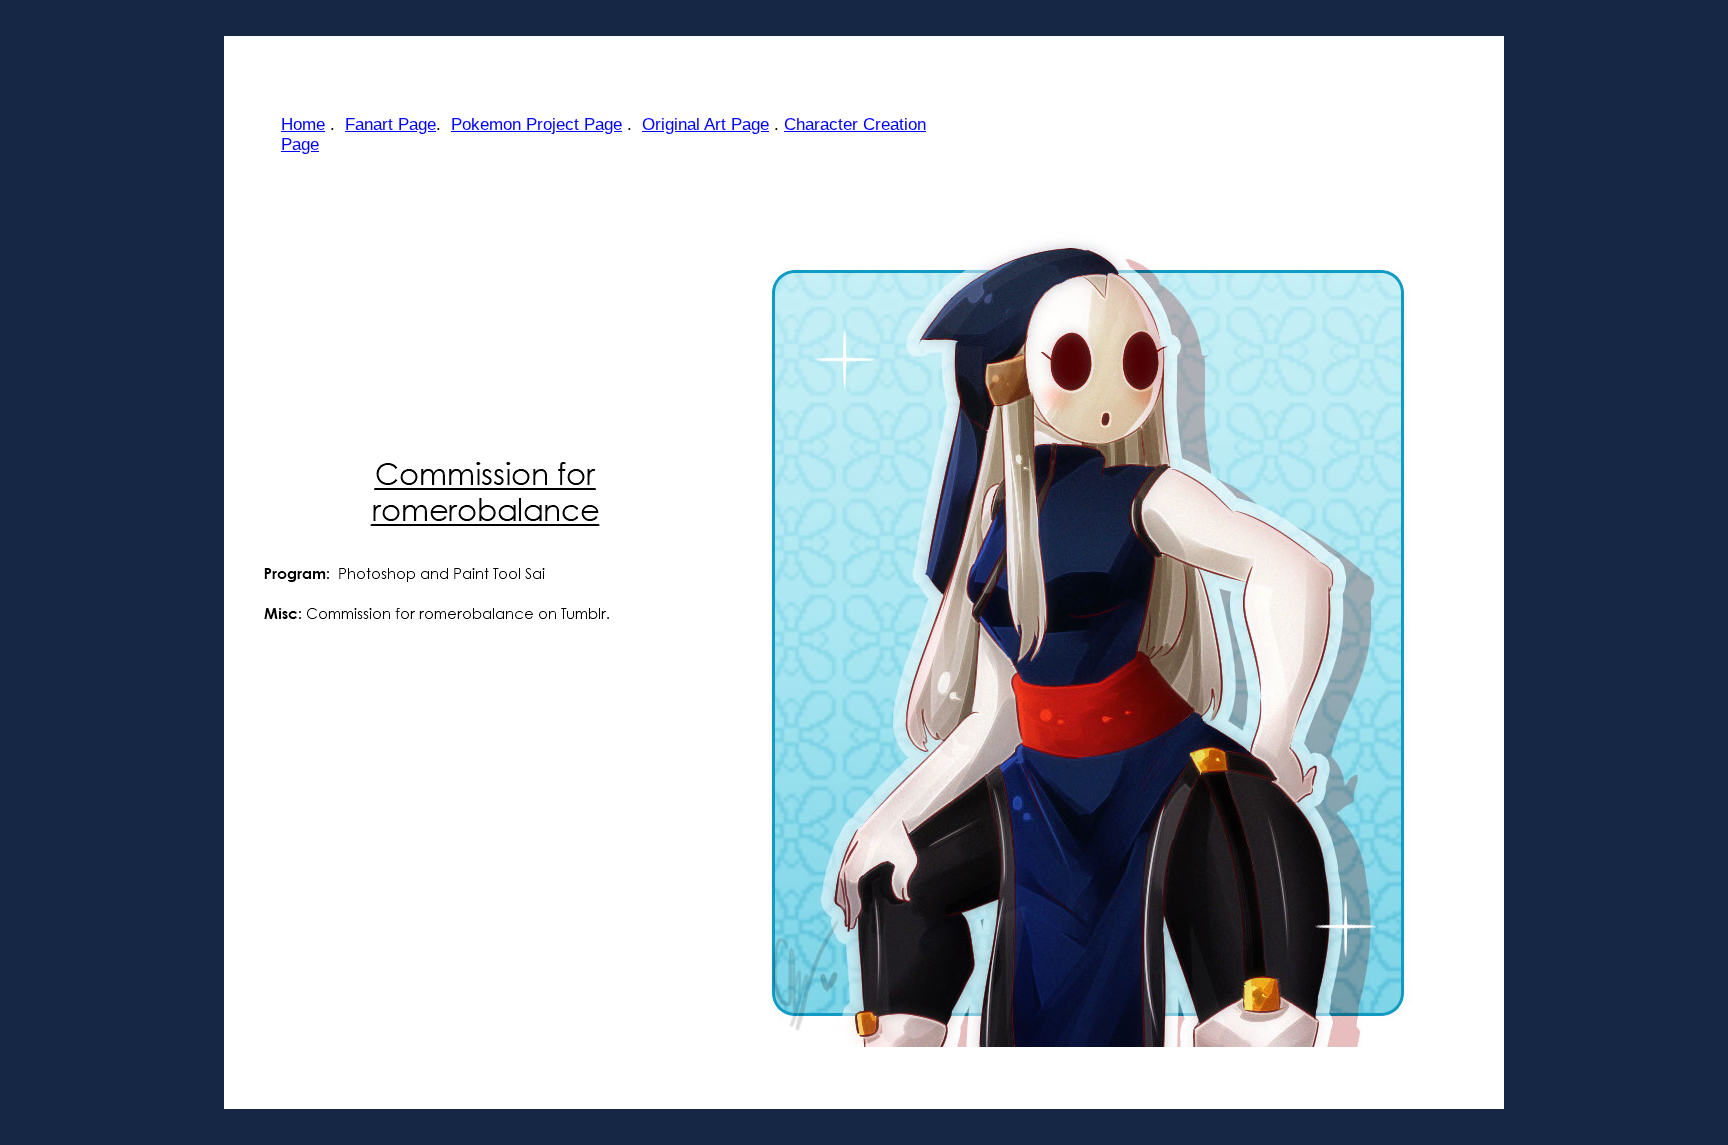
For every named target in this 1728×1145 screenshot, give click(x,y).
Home (303, 124)
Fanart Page (390, 124)
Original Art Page (705, 124)
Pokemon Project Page (536, 124)
